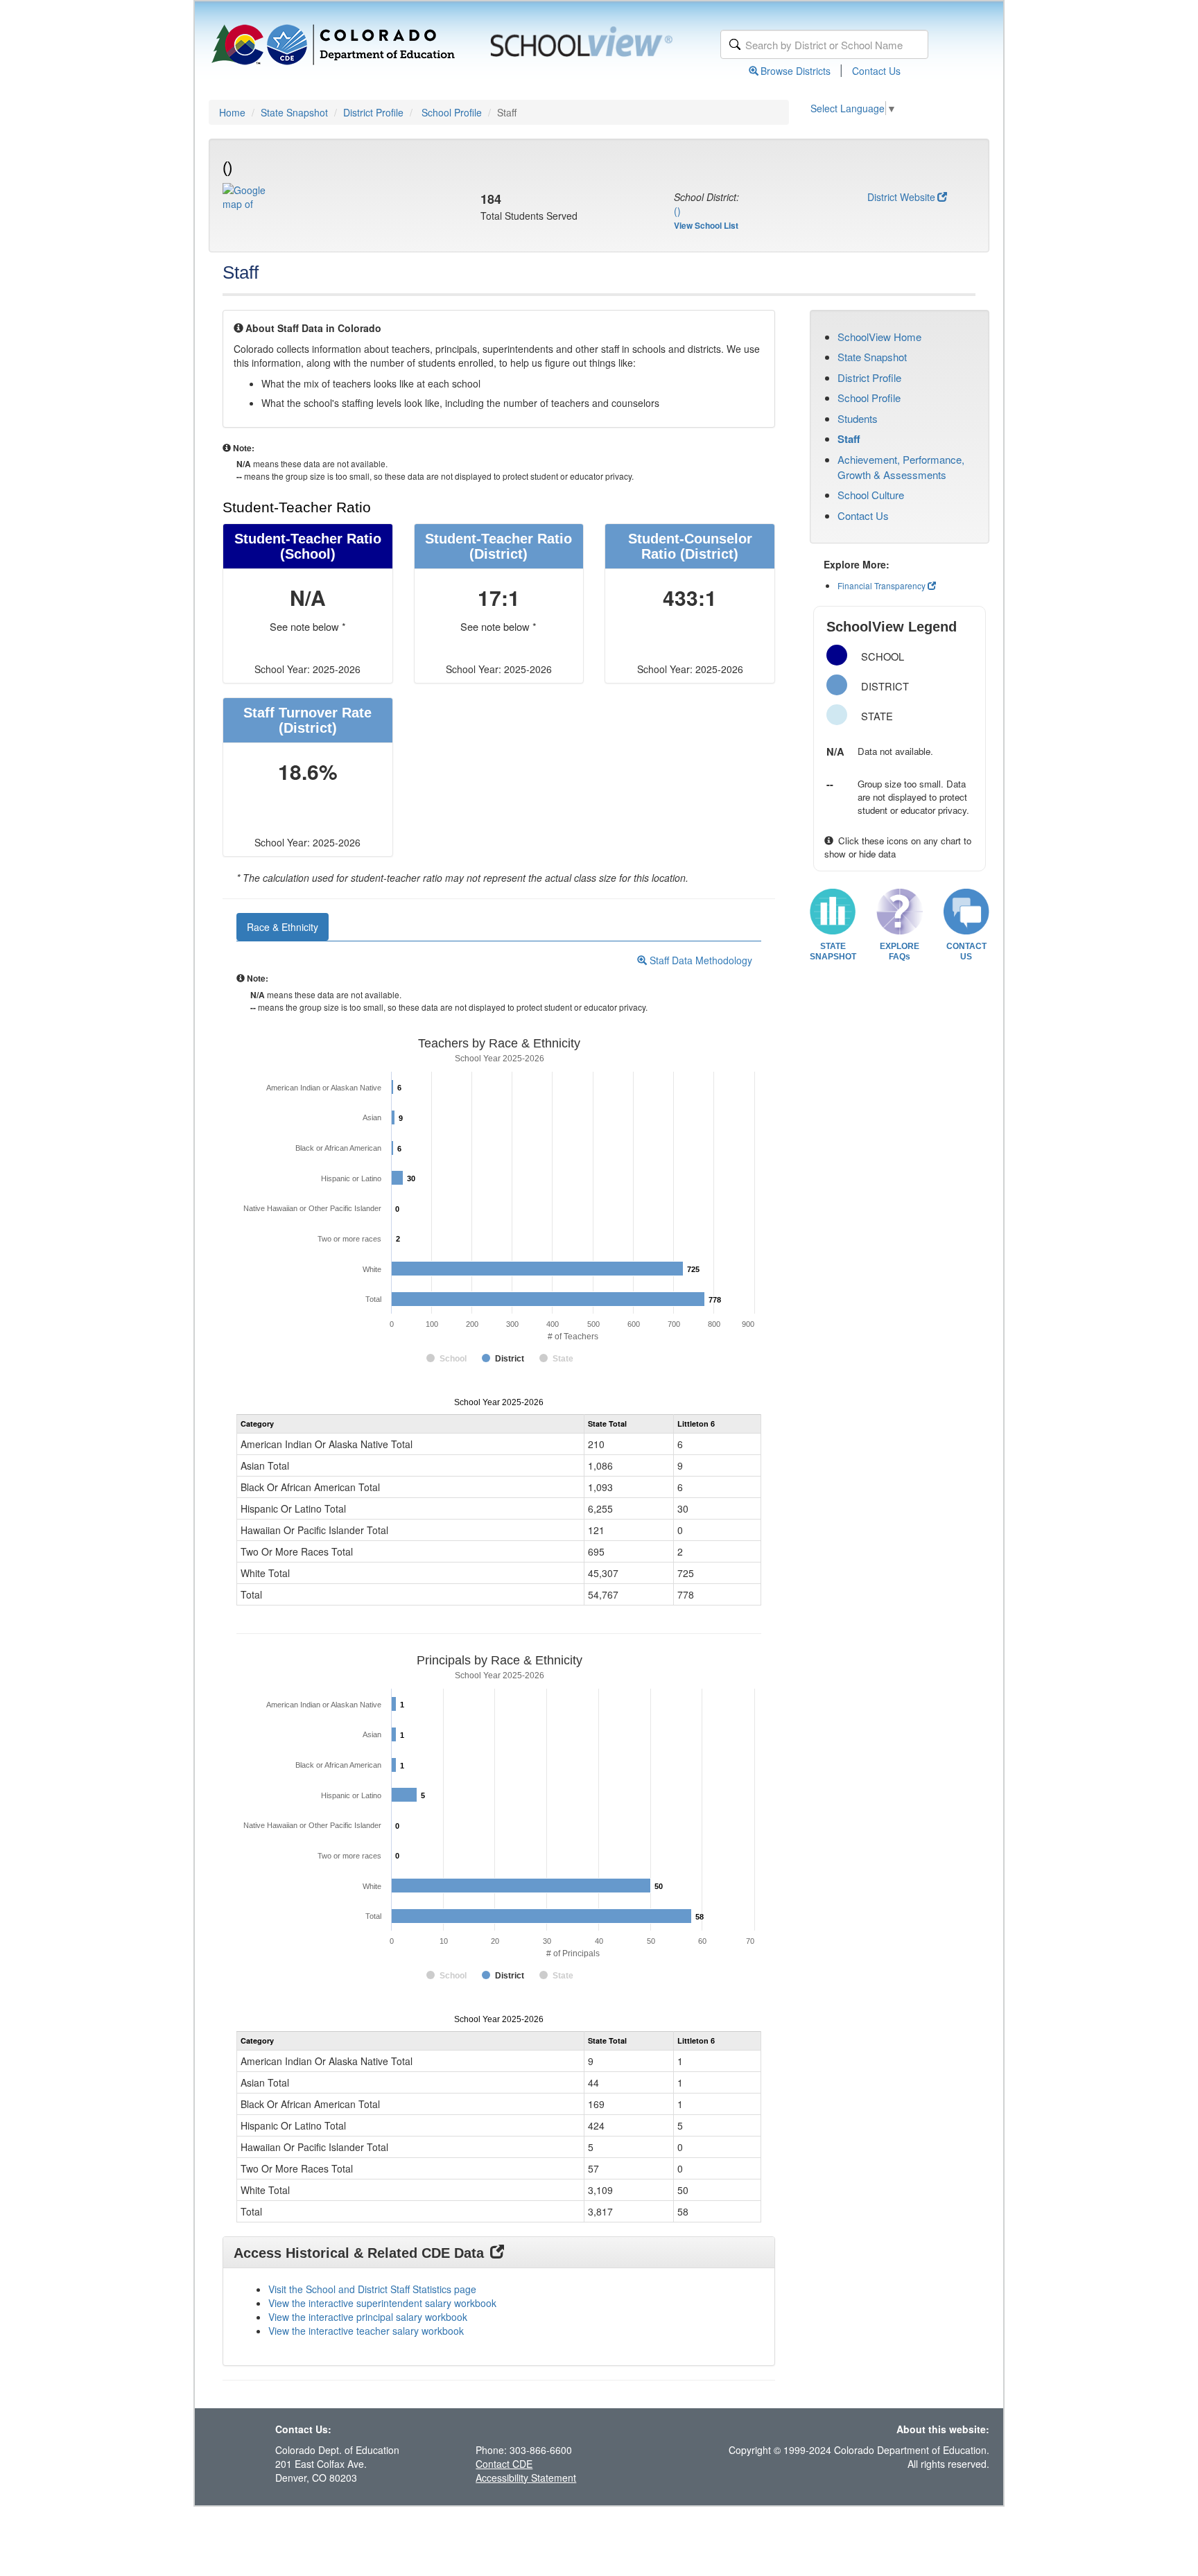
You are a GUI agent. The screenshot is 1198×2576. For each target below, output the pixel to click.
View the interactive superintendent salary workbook (382, 2303)
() (677, 211)
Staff (849, 439)
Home (232, 112)
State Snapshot (294, 112)
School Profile (452, 112)
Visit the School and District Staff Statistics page (372, 2289)
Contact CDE (504, 2464)
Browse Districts (796, 71)
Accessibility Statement (526, 2478)
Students (858, 418)
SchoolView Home (879, 337)
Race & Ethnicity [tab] (283, 927)
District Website (901, 197)
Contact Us (876, 71)
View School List (706, 225)
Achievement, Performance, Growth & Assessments (901, 467)
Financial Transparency (882, 585)
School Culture (871, 495)
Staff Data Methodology (700, 960)
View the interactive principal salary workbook (368, 2317)
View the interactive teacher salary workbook (366, 2331)
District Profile (373, 112)
